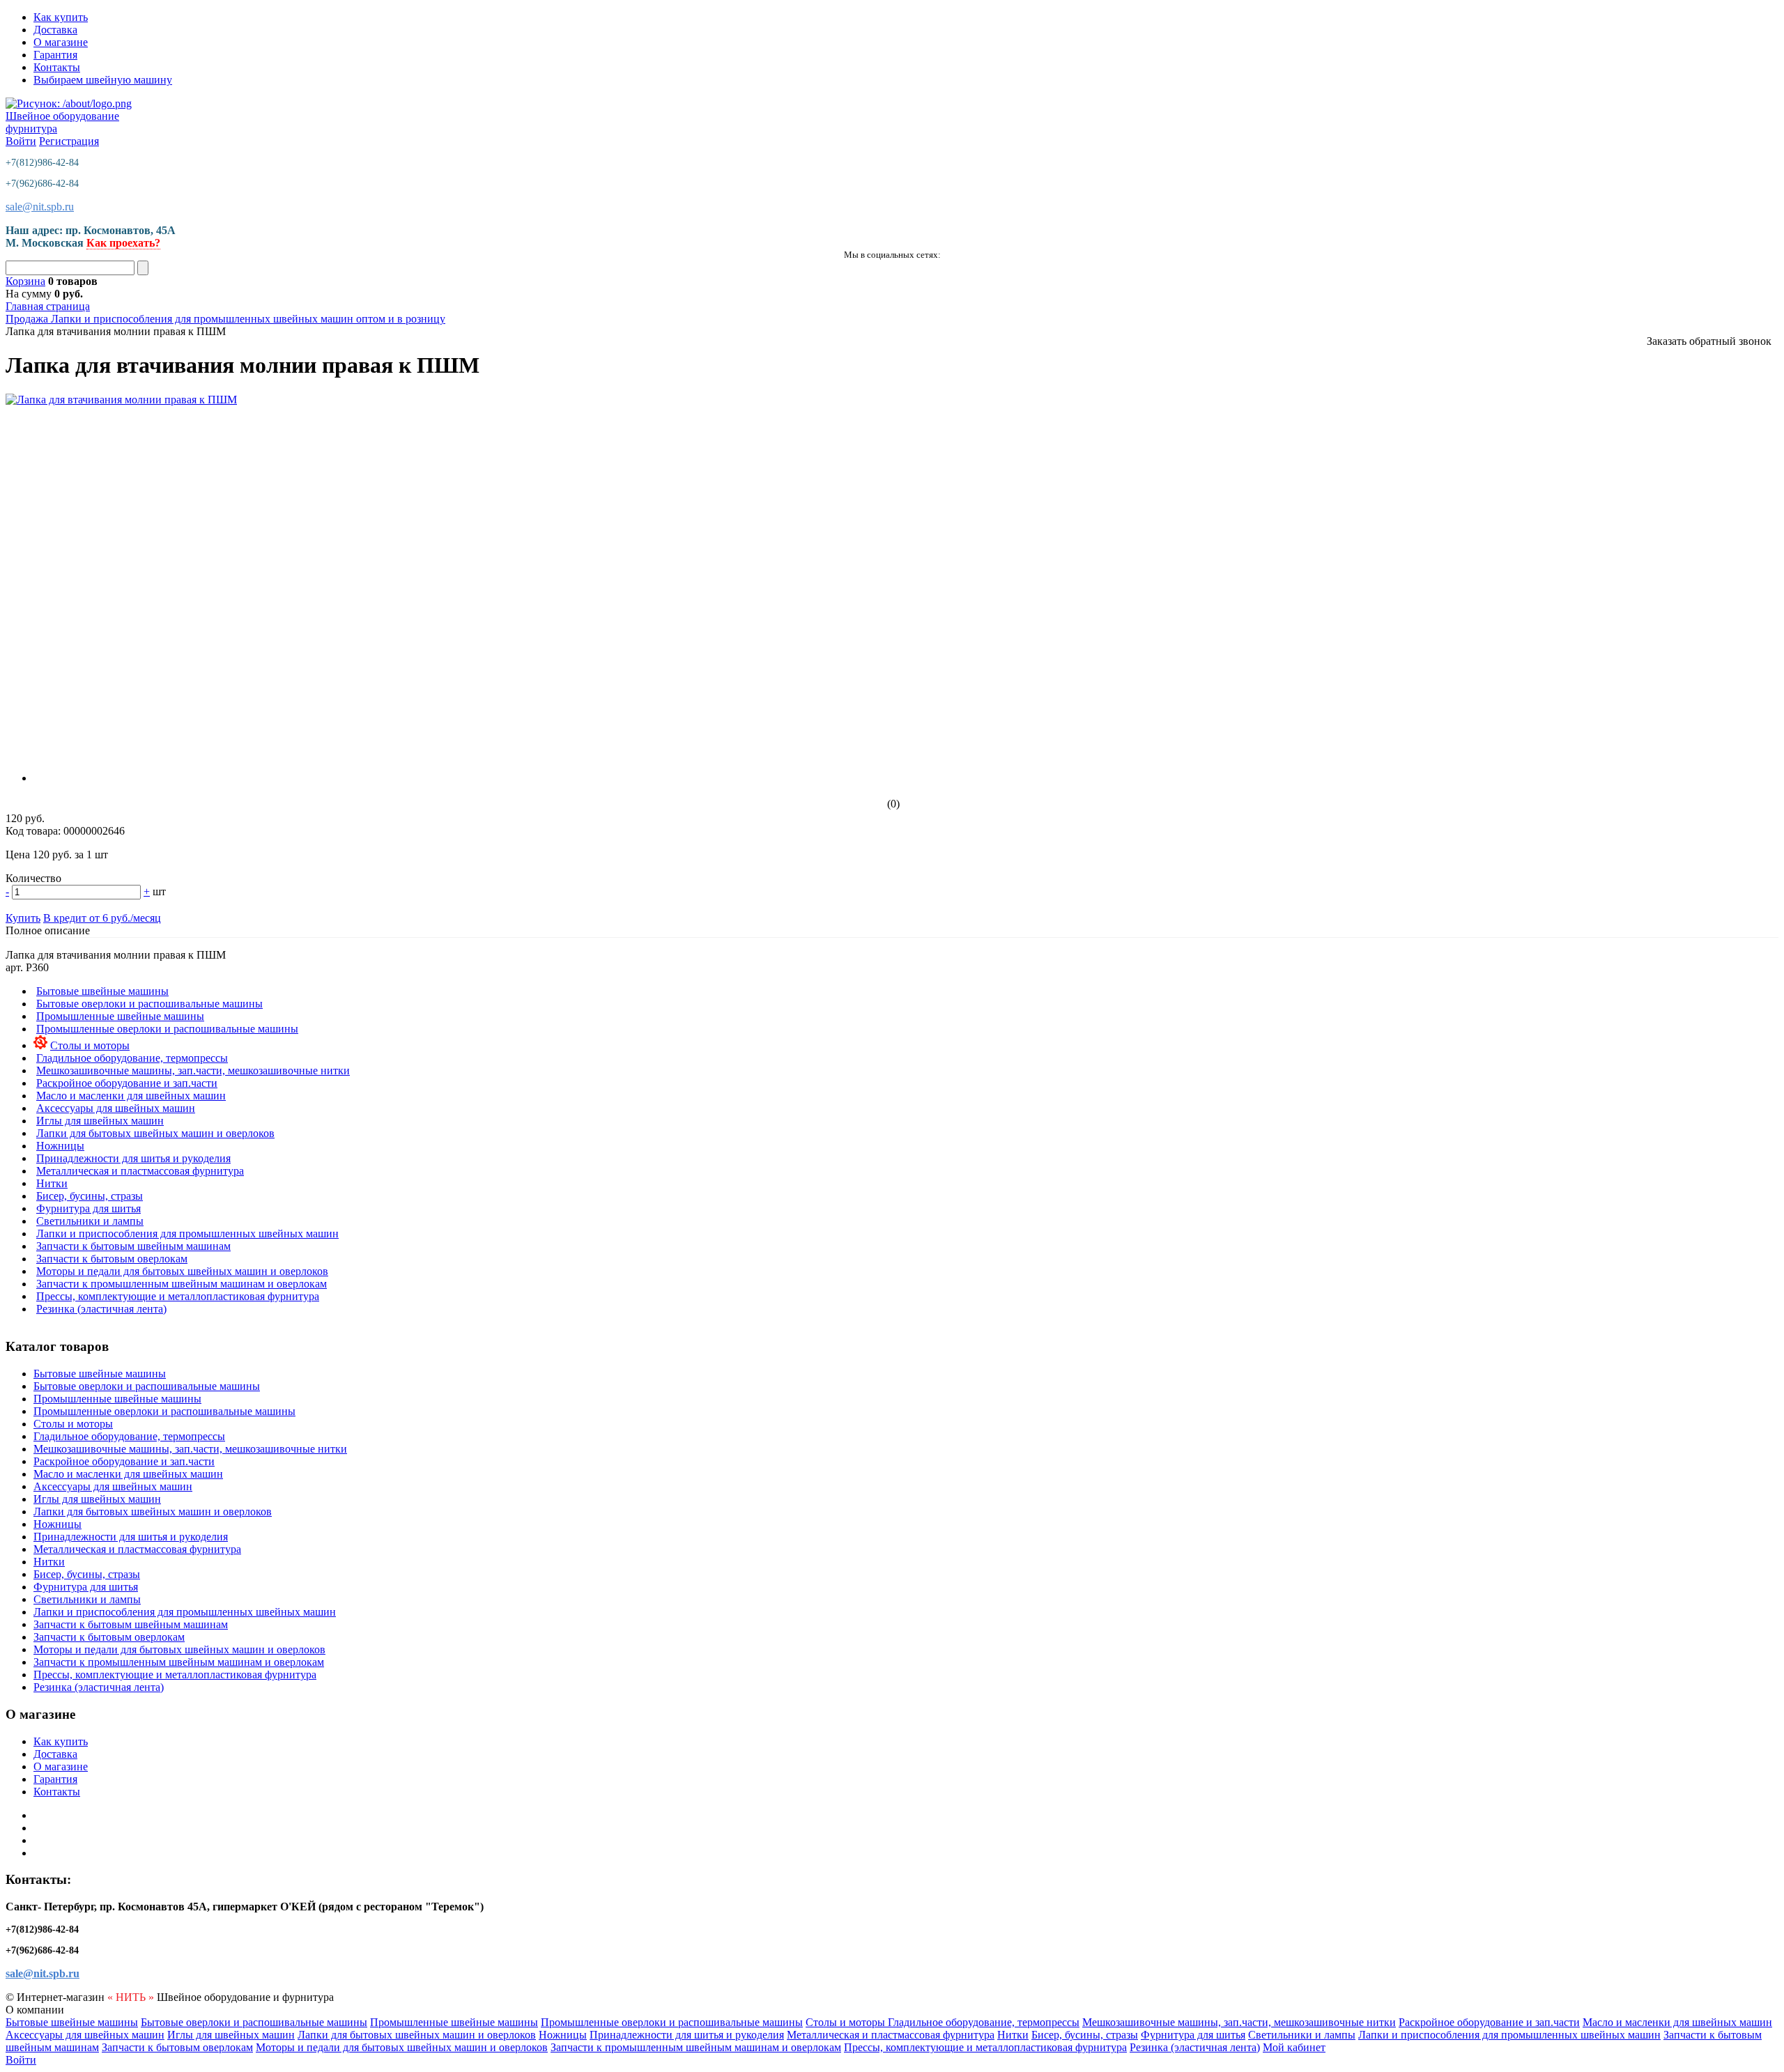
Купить (23, 918)
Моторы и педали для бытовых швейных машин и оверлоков (182, 1271)
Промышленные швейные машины (120, 1016)
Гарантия (55, 55)
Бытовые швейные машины (102, 991)
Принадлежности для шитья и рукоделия (133, 1158)
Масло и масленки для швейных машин (131, 1096)
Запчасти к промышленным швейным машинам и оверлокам (182, 1284)
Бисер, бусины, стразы (90, 1196)
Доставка (55, 30)
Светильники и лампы (90, 1221)
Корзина (25, 281)
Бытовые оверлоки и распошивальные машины (149, 1004)
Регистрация (69, 141)
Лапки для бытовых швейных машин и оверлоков (155, 1133)
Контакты (57, 67)
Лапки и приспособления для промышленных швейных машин (187, 1234)
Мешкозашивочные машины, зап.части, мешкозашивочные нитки (193, 1070)
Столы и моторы (90, 1045)
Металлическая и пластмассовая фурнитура (140, 1171)
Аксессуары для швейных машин (116, 1108)
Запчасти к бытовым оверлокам (112, 1259)
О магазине (61, 42)
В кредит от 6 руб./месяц (102, 918)
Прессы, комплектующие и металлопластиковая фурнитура (178, 1296)
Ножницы (60, 1146)
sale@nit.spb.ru (40, 207)
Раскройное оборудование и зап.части (127, 1083)
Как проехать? (123, 243)
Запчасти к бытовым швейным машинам (133, 1246)
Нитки (52, 1183)
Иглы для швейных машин (100, 1121)
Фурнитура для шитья (89, 1208)
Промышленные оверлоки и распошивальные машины (167, 1029)
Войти (21, 141)
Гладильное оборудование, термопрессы (132, 1058)
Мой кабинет (1294, 2047)
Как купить (61, 17)
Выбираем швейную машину (103, 80)
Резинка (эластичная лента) (101, 1309)
